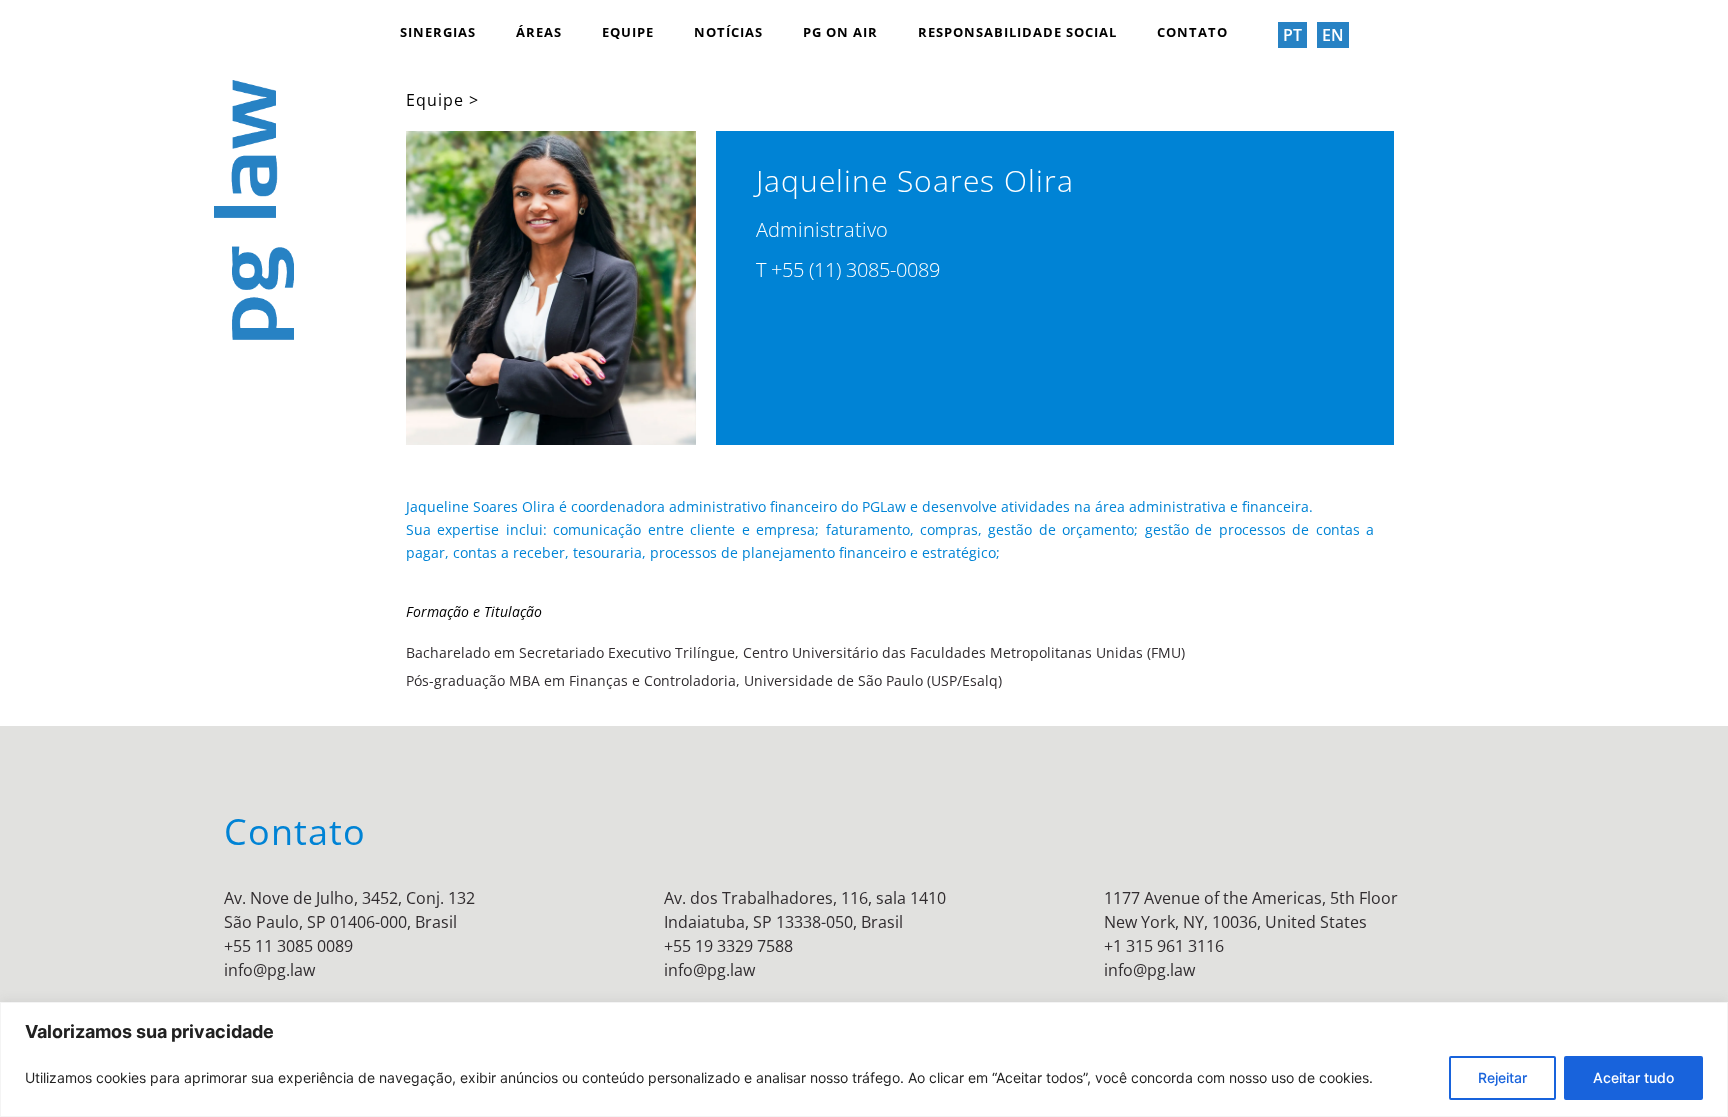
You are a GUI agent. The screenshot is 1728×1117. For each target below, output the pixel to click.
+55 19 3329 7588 (728, 946)
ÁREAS (539, 32)
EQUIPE (628, 32)
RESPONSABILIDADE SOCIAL (1017, 32)
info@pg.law (269, 970)
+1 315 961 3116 (1164, 946)
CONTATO (1192, 32)
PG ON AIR (840, 32)
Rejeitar (1502, 1077)
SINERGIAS (438, 32)
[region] (864, 1059)
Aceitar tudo (1633, 1077)
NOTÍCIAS (728, 32)
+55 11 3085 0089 (288, 946)
